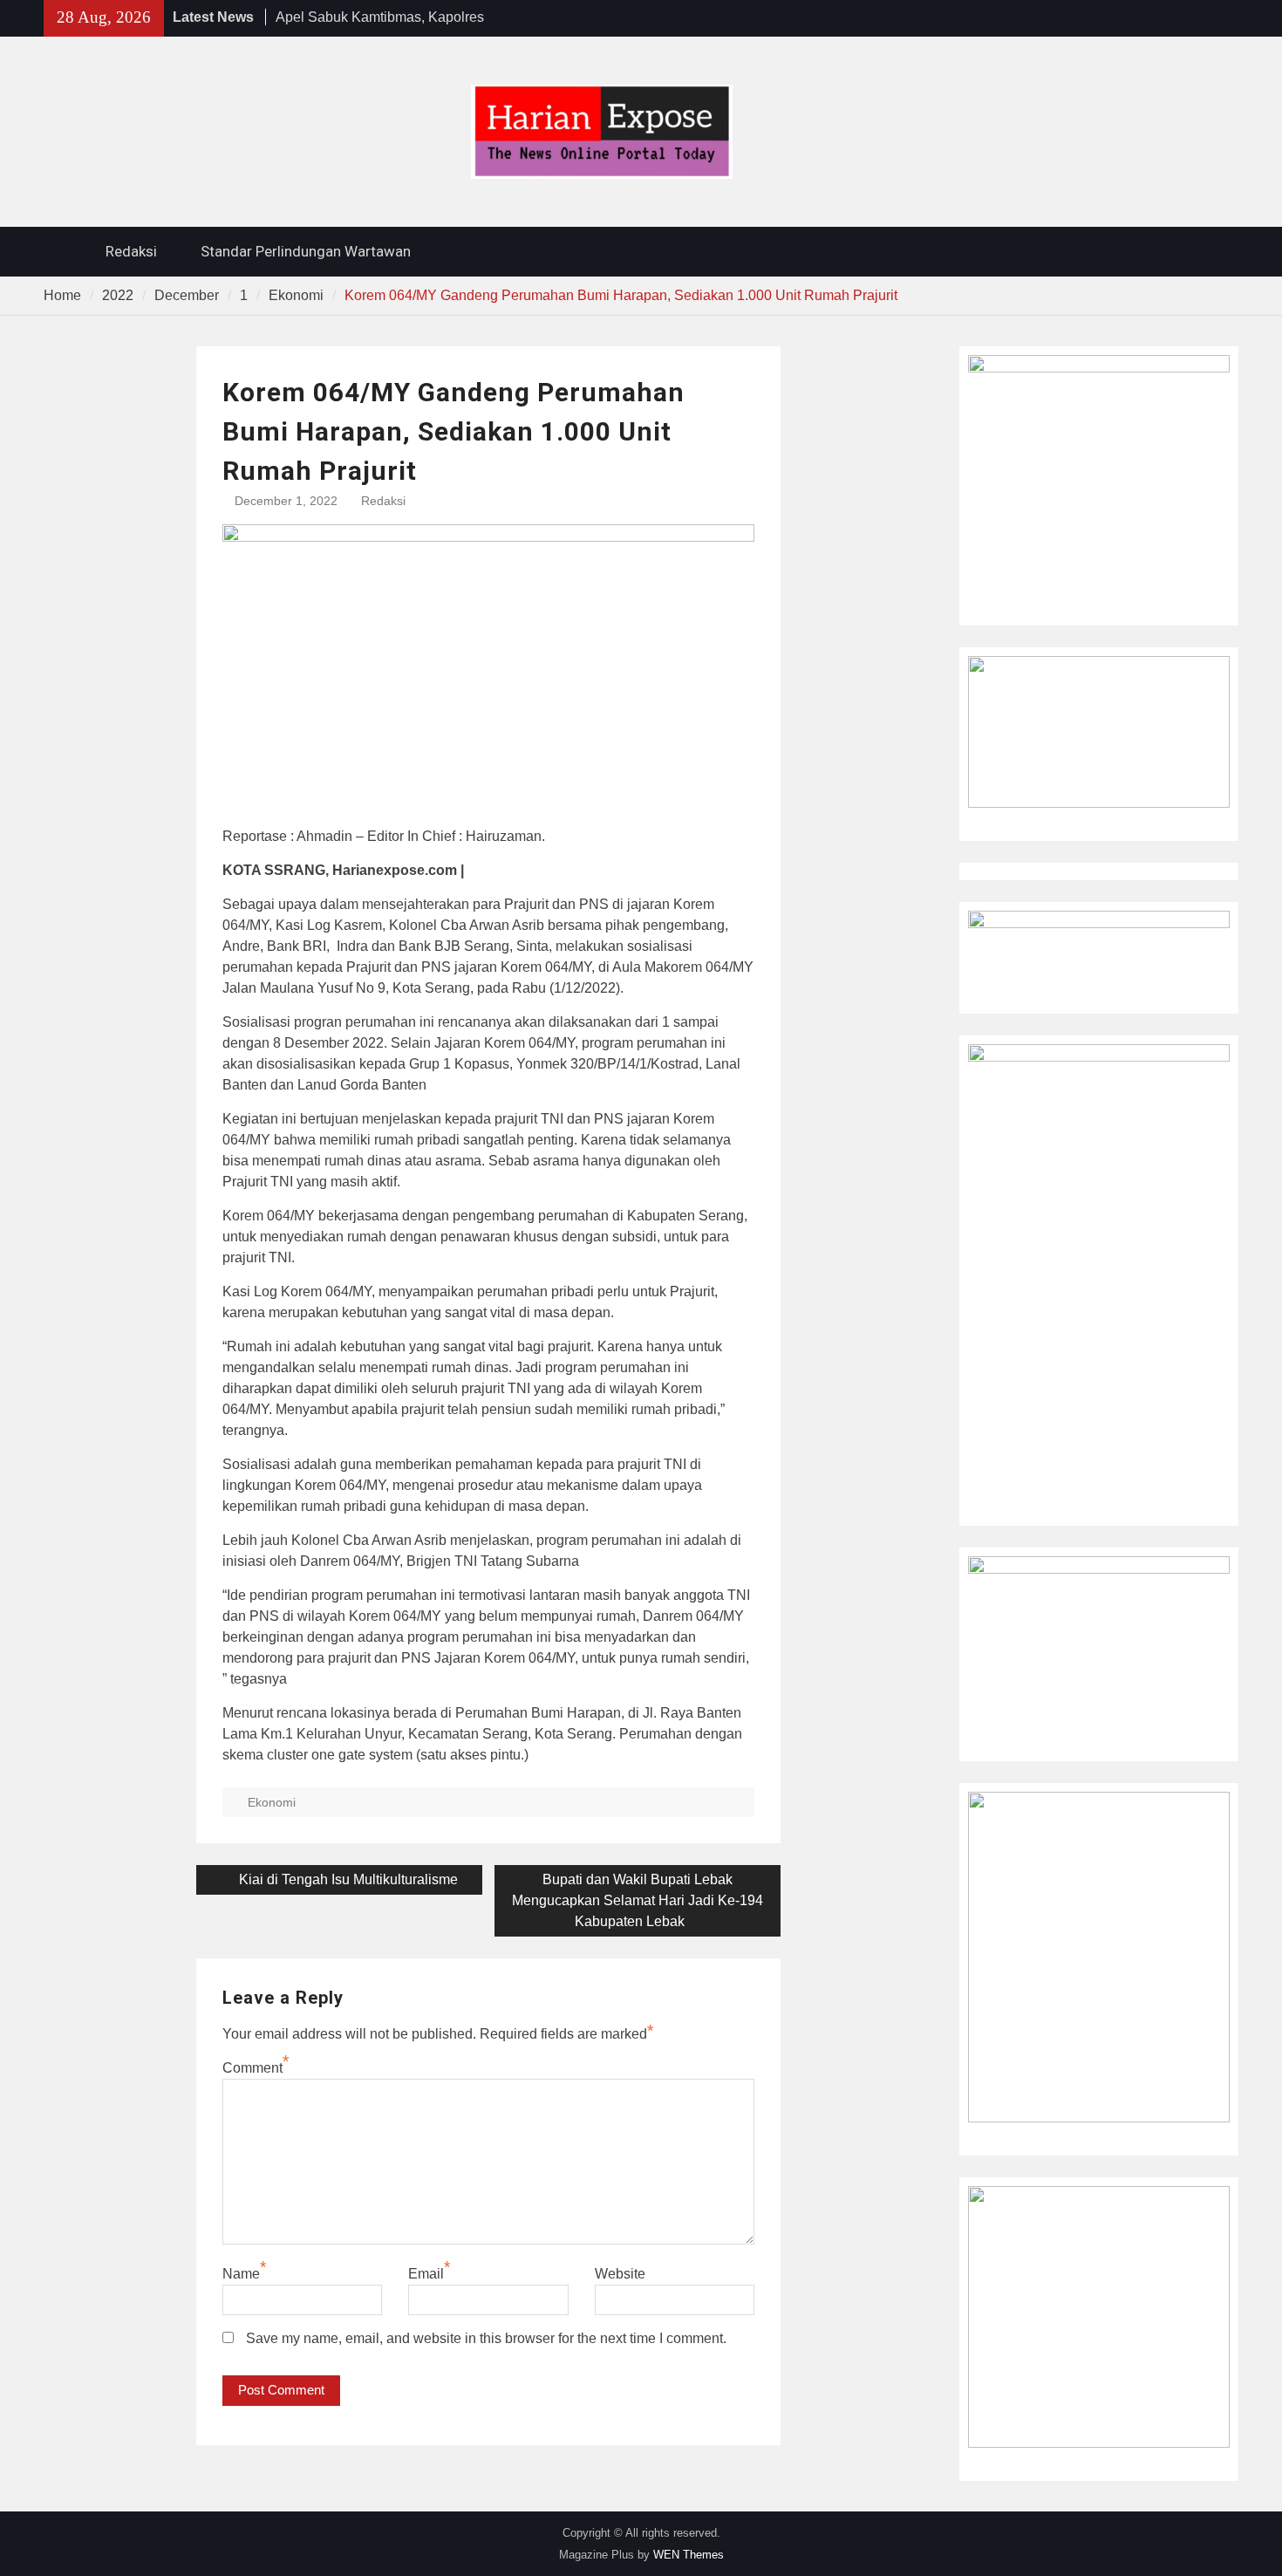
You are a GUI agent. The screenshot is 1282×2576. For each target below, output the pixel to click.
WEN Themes (689, 2555)
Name (241, 2274)
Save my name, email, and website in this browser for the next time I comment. (486, 2338)
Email (426, 2274)
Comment (252, 2068)
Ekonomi (272, 1802)
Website (620, 2274)
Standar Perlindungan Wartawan (306, 251)
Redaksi (131, 251)
